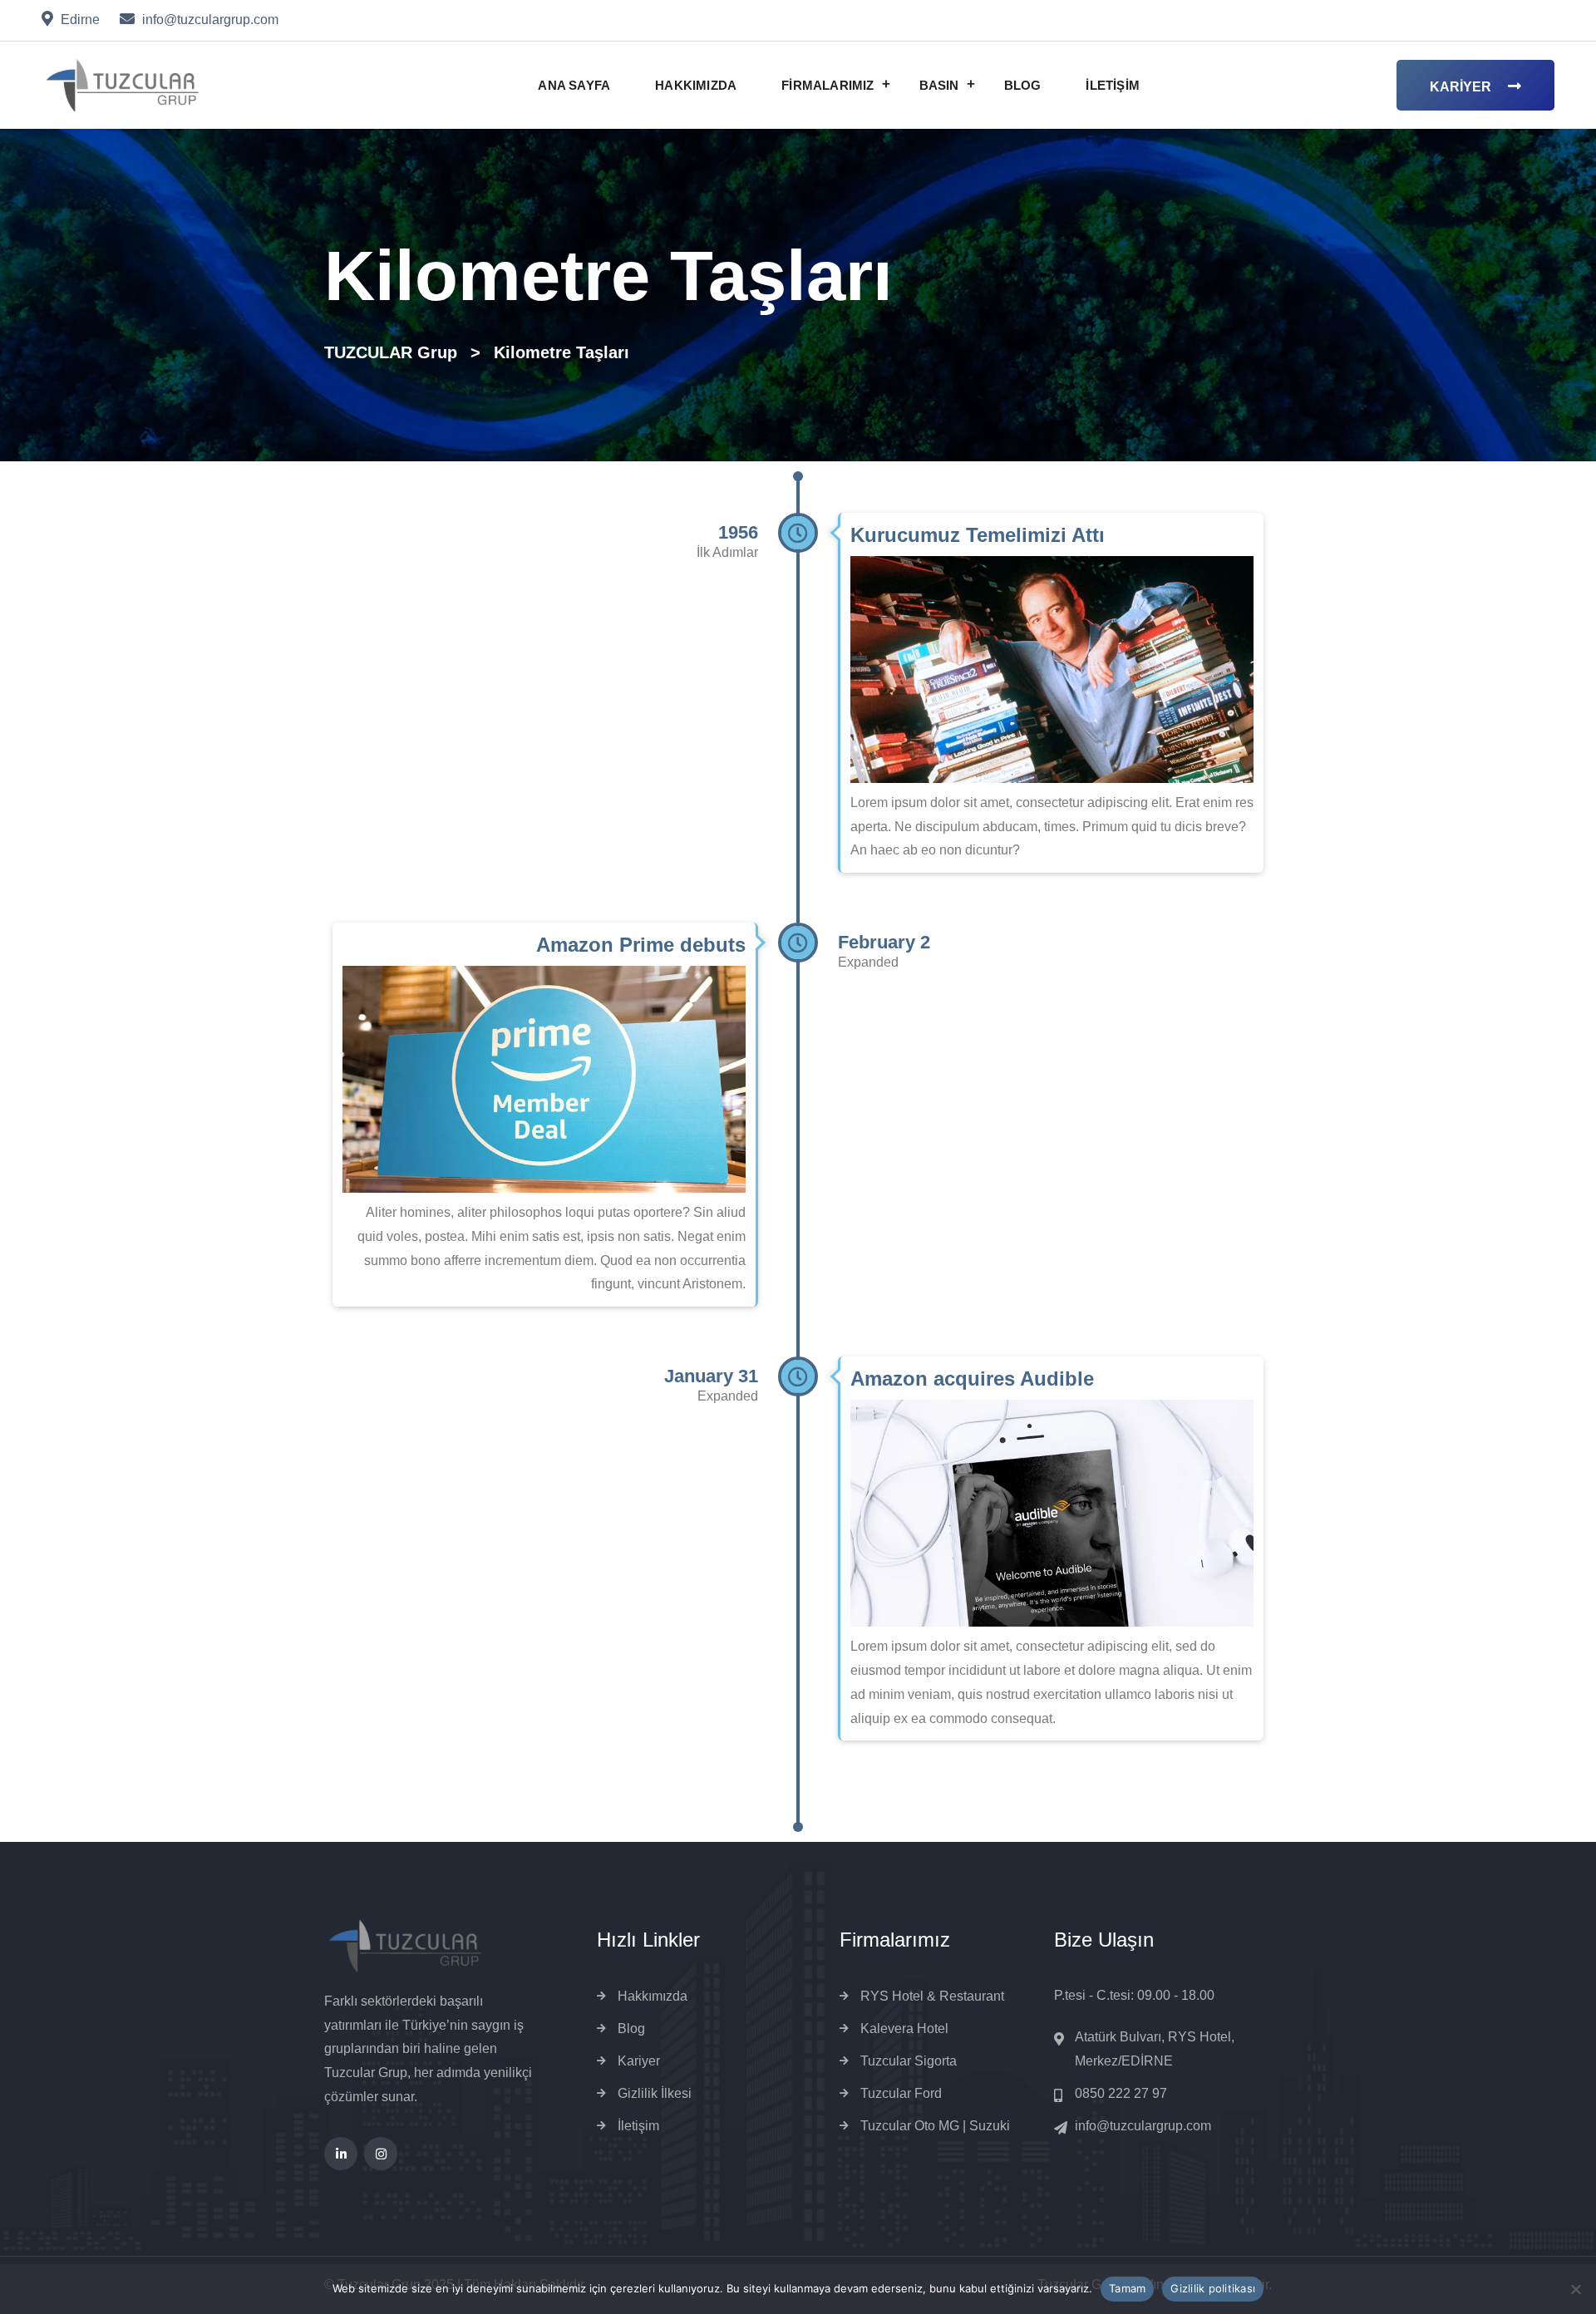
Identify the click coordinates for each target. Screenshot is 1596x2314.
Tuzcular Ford (901, 2093)
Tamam (1127, 2288)
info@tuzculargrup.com (1143, 2126)
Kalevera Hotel (904, 2028)
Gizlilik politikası (1213, 2288)
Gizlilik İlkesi (655, 2093)
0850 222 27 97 (1121, 2093)
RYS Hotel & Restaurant (932, 1996)
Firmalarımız (828, 85)
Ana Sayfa (574, 85)
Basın (939, 85)
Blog (1023, 85)
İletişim (1113, 85)
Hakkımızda (696, 85)
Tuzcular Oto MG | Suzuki (935, 2126)
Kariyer (1461, 87)
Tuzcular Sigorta (909, 2061)
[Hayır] (1575, 2289)
